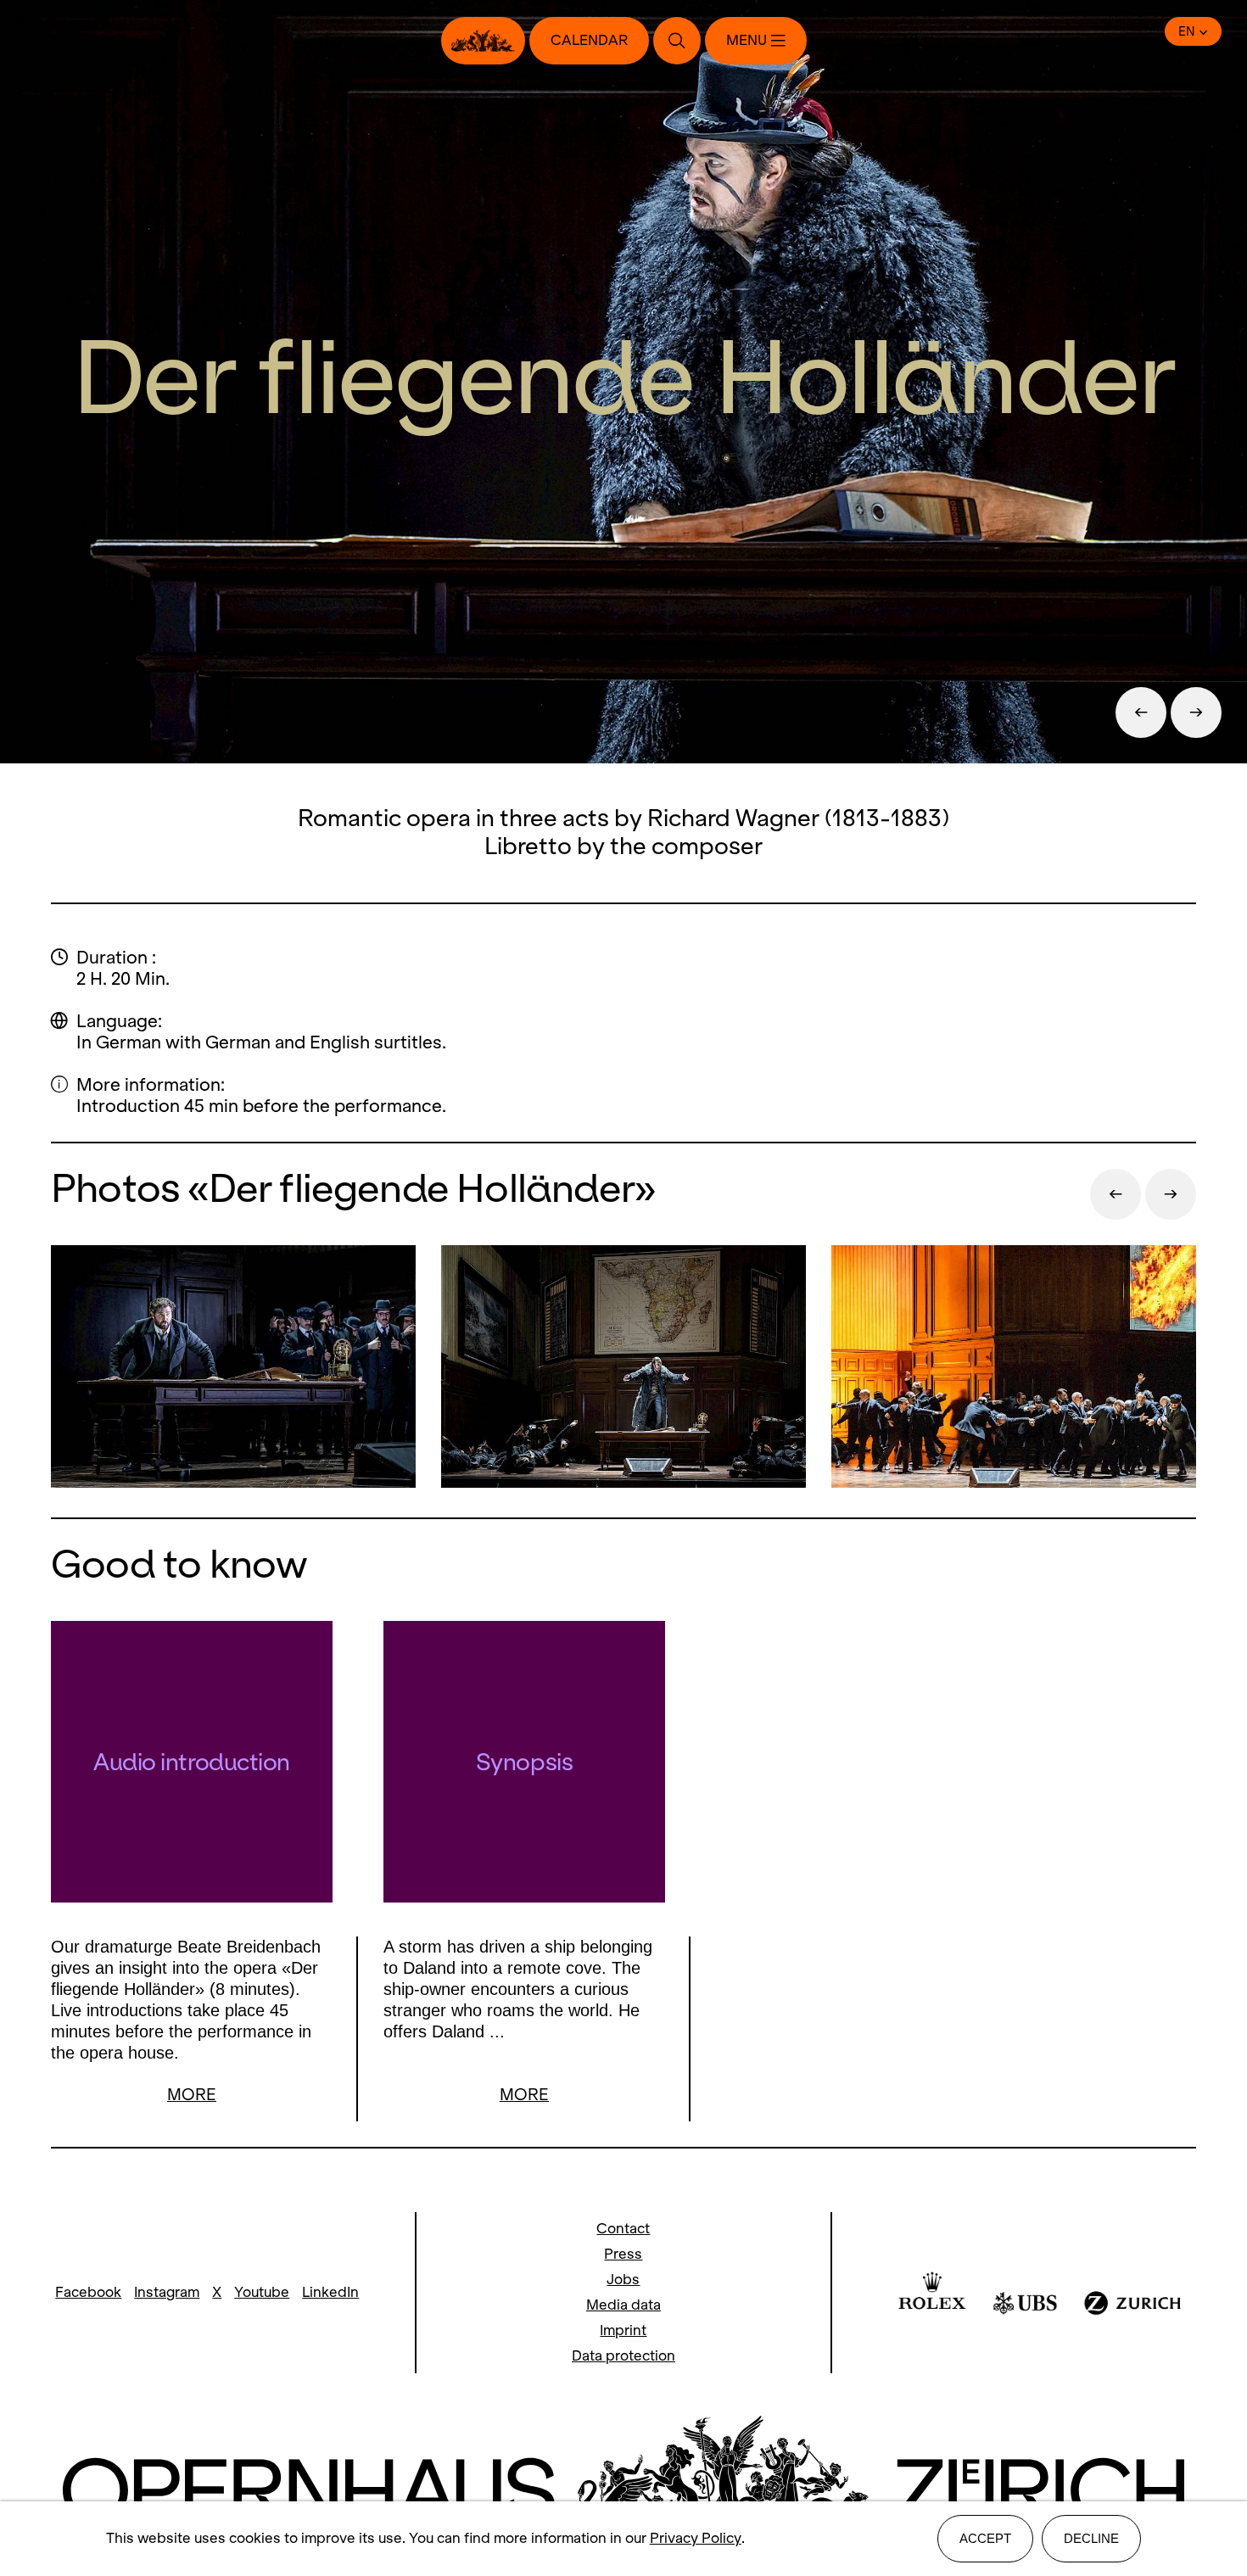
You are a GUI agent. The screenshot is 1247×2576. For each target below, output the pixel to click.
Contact (623, 2229)
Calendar (589, 40)
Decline (1091, 2538)
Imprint (623, 2330)
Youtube (262, 2292)
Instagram (167, 2292)
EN (1187, 31)
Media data (623, 2305)
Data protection (623, 2356)
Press (623, 2254)
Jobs (623, 2280)
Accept (985, 2538)
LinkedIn (330, 2292)
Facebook (88, 2292)
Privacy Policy (696, 2538)
